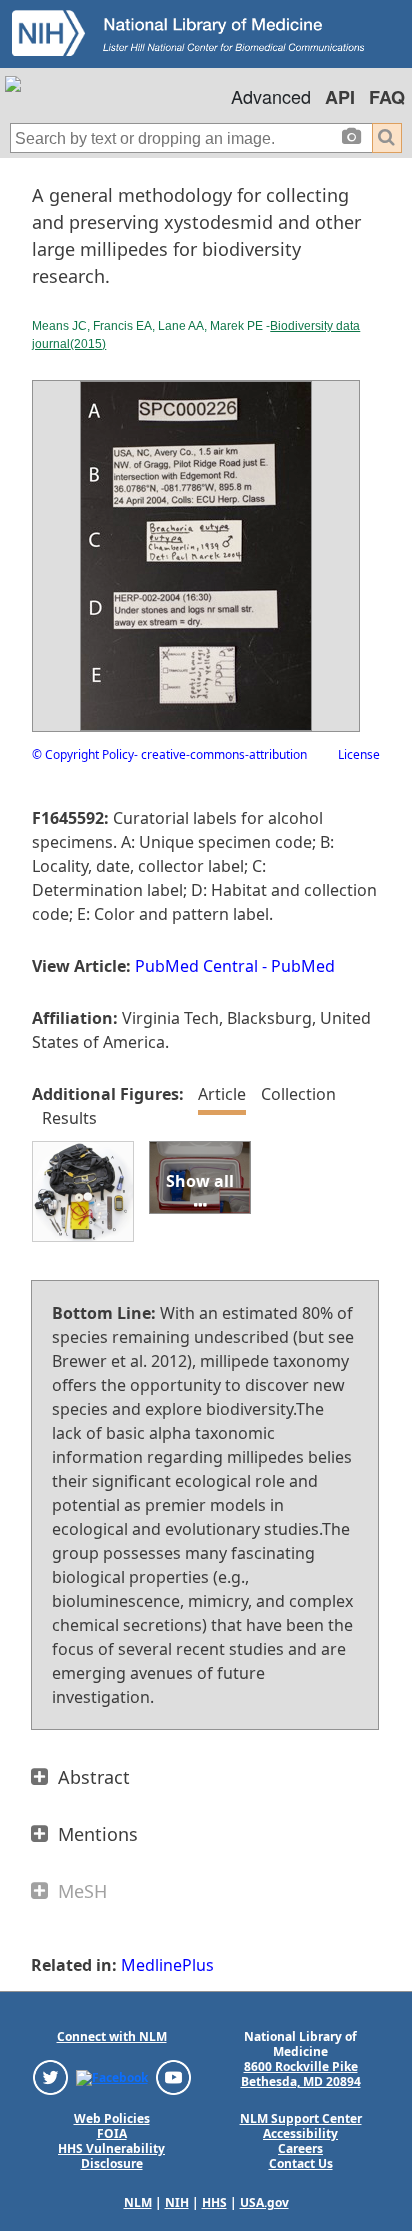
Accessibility (300, 2133)
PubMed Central (196, 966)
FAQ (387, 97)
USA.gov (264, 2202)
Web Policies (112, 2118)
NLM (138, 2202)
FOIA (112, 2133)
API (340, 97)
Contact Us (301, 2163)
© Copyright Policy (83, 754)
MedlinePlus (167, 1965)
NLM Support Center (301, 2118)
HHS (214, 2202)
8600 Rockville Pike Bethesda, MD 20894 (301, 2074)
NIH (177, 2202)
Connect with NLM (112, 2036)
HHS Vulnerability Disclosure (111, 2156)
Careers (300, 2148)
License (359, 754)
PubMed (303, 966)
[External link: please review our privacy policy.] (50, 2076)
